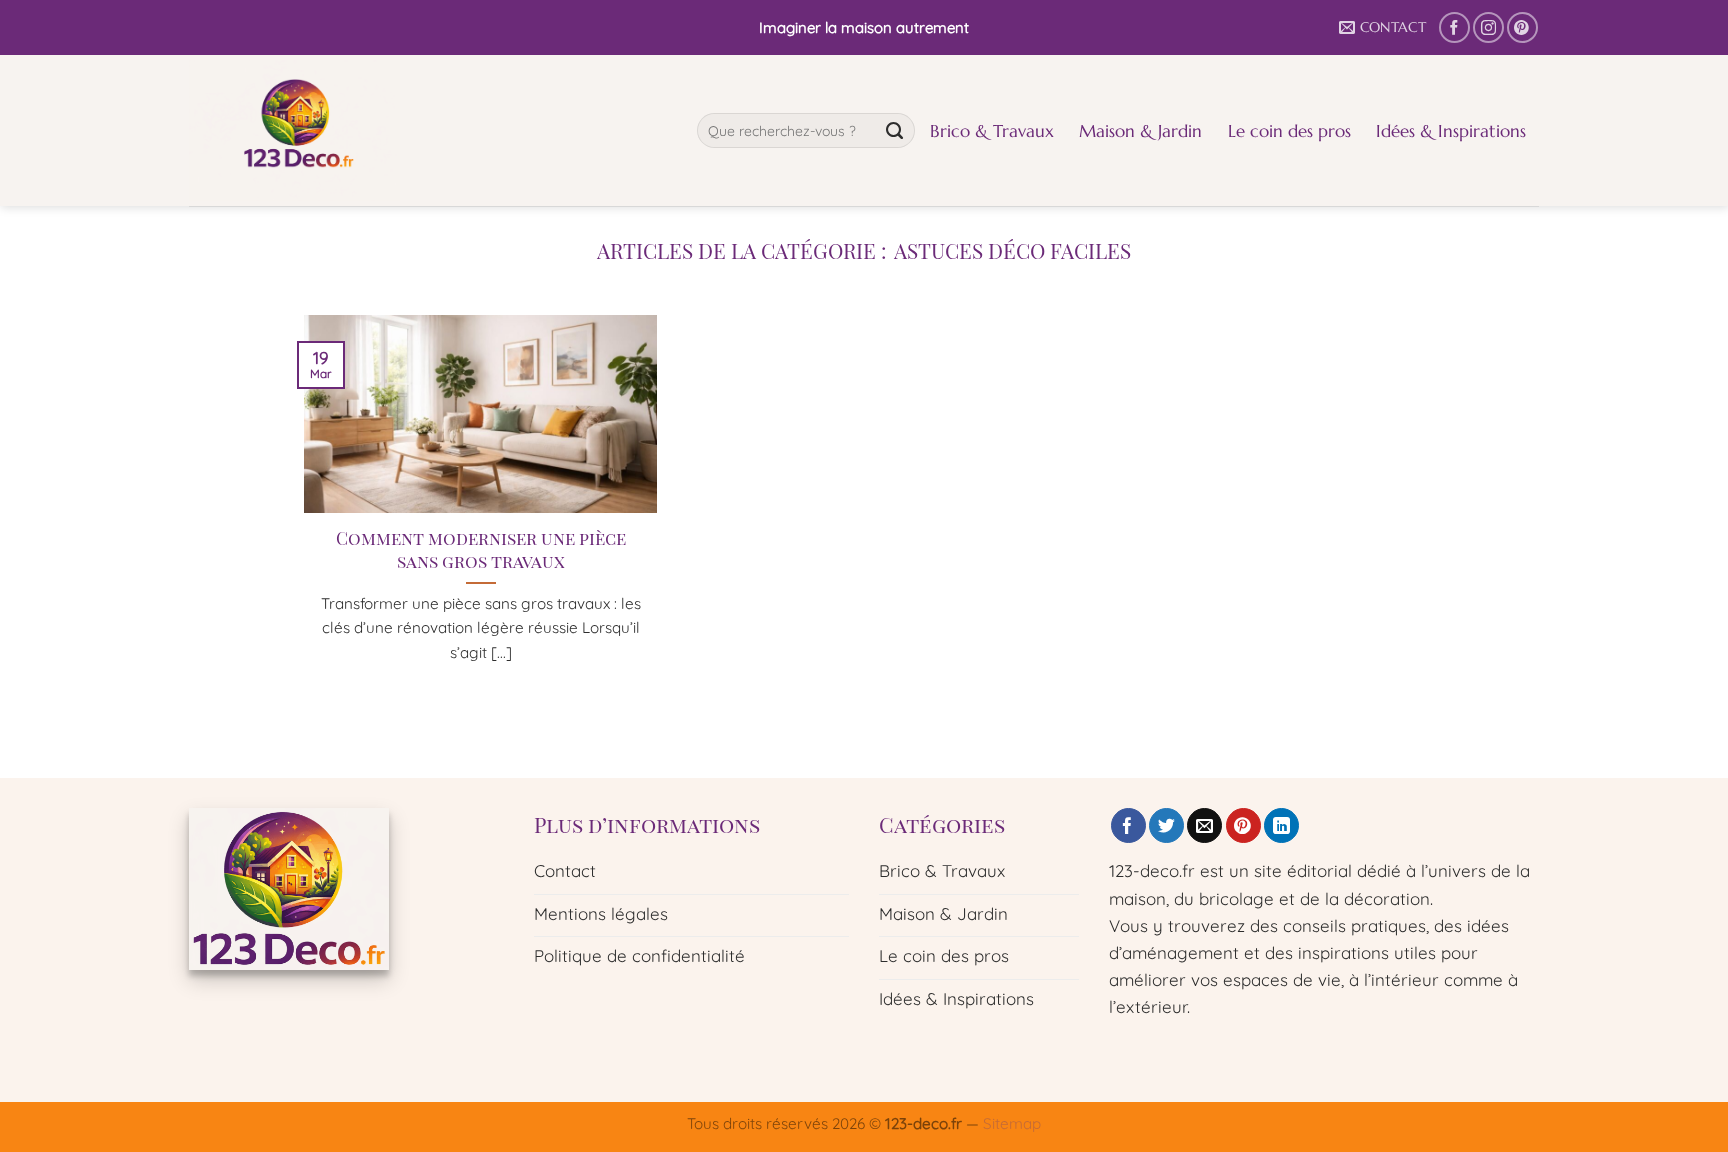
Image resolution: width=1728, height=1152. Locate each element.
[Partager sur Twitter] (1166, 826)
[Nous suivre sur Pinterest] (1522, 27)
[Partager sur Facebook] (1128, 826)
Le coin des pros (1289, 131)
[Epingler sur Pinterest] (1243, 826)
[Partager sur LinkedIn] (1281, 826)
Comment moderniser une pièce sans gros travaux (481, 549)
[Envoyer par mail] (1204, 826)
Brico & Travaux (992, 131)
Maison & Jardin (1140, 131)
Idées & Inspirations (1451, 131)
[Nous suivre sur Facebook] (1454, 27)
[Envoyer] (895, 131)
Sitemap (1012, 1123)
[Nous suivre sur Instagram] (1488, 27)
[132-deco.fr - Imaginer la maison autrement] (428, 130)
